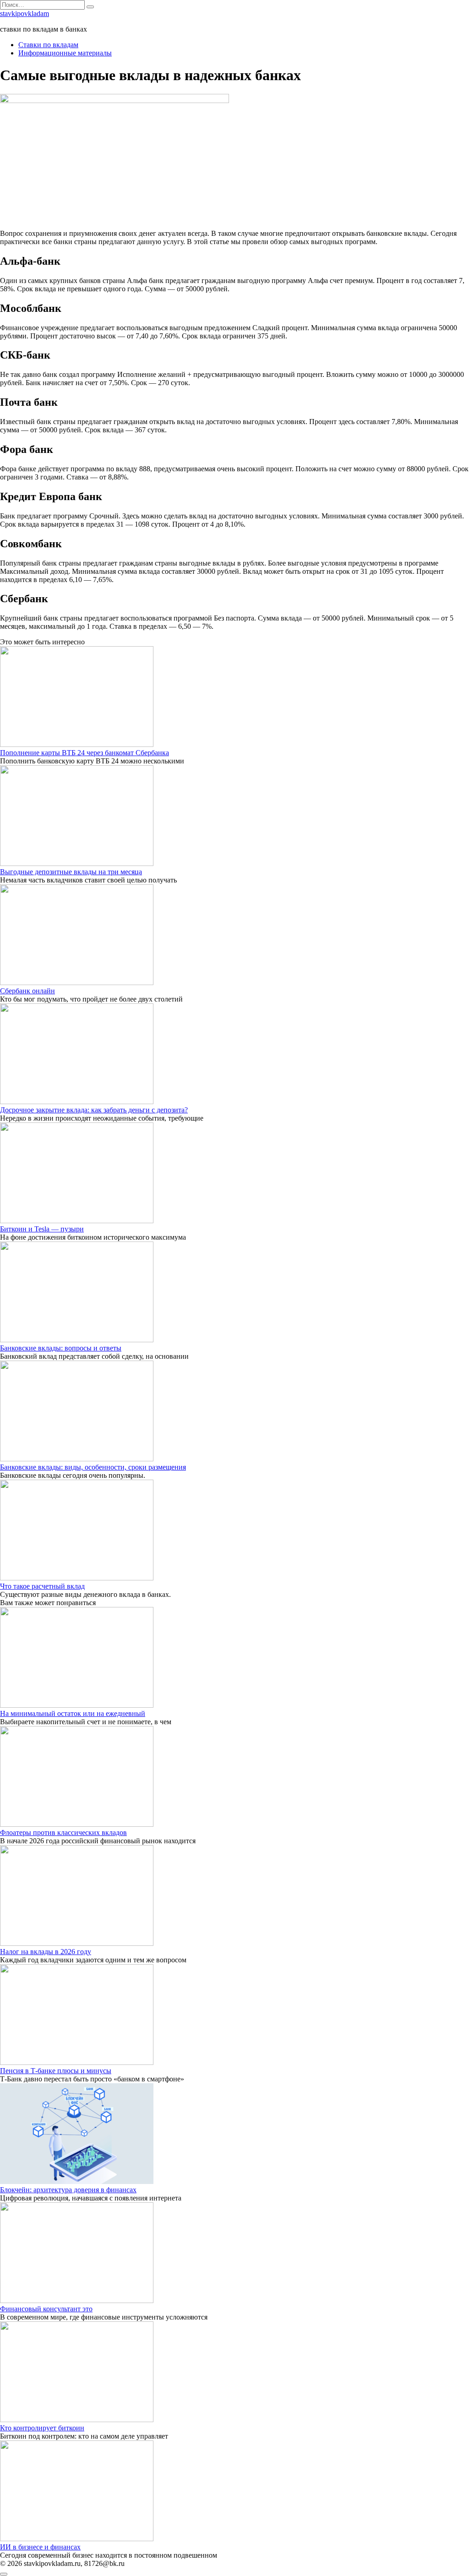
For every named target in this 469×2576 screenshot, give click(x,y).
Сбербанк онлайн (27, 991)
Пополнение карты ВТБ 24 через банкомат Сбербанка (85, 753)
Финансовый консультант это (46, 2309)
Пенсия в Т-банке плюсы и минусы (56, 2071)
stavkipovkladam (25, 14)
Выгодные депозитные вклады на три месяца (71, 872)
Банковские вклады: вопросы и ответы (61, 1348)
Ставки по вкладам (48, 45)
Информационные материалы (65, 53)
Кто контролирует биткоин (42, 2428)
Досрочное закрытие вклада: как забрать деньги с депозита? (94, 1110)
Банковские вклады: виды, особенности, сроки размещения (93, 1467)
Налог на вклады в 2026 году (46, 1952)
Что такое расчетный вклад (42, 1586)
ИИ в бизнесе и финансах (40, 2547)
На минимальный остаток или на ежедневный (73, 1713)
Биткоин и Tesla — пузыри (42, 1229)
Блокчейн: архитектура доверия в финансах (68, 2190)
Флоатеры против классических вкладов (63, 1833)
